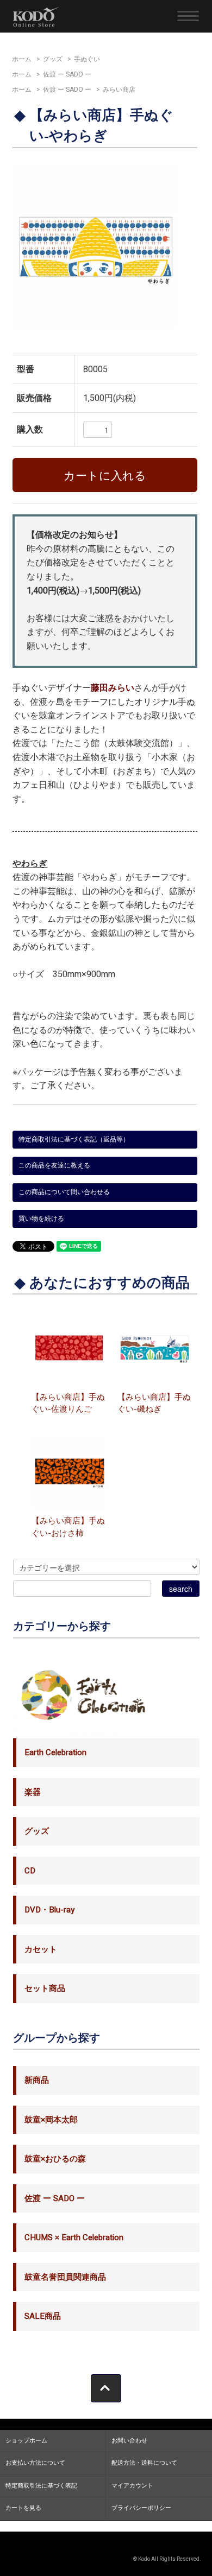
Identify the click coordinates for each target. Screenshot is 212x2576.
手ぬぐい (87, 59)
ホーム (22, 59)
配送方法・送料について (144, 2463)
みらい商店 (119, 90)
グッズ (53, 59)
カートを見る (23, 2508)
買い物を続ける (41, 1219)
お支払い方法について (35, 2463)
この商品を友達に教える (54, 1165)
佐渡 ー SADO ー (67, 74)
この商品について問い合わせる (64, 1192)
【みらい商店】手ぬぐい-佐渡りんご (68, 1403)
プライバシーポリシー (141, 2508)
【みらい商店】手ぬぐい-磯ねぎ (154, 1403)
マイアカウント (132, 2486)
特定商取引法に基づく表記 (41, 2486)
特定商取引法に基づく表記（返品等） (74, 1139)
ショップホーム (26, 2441)
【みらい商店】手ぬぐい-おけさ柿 (68, 1527)
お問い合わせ (129, 2441)
